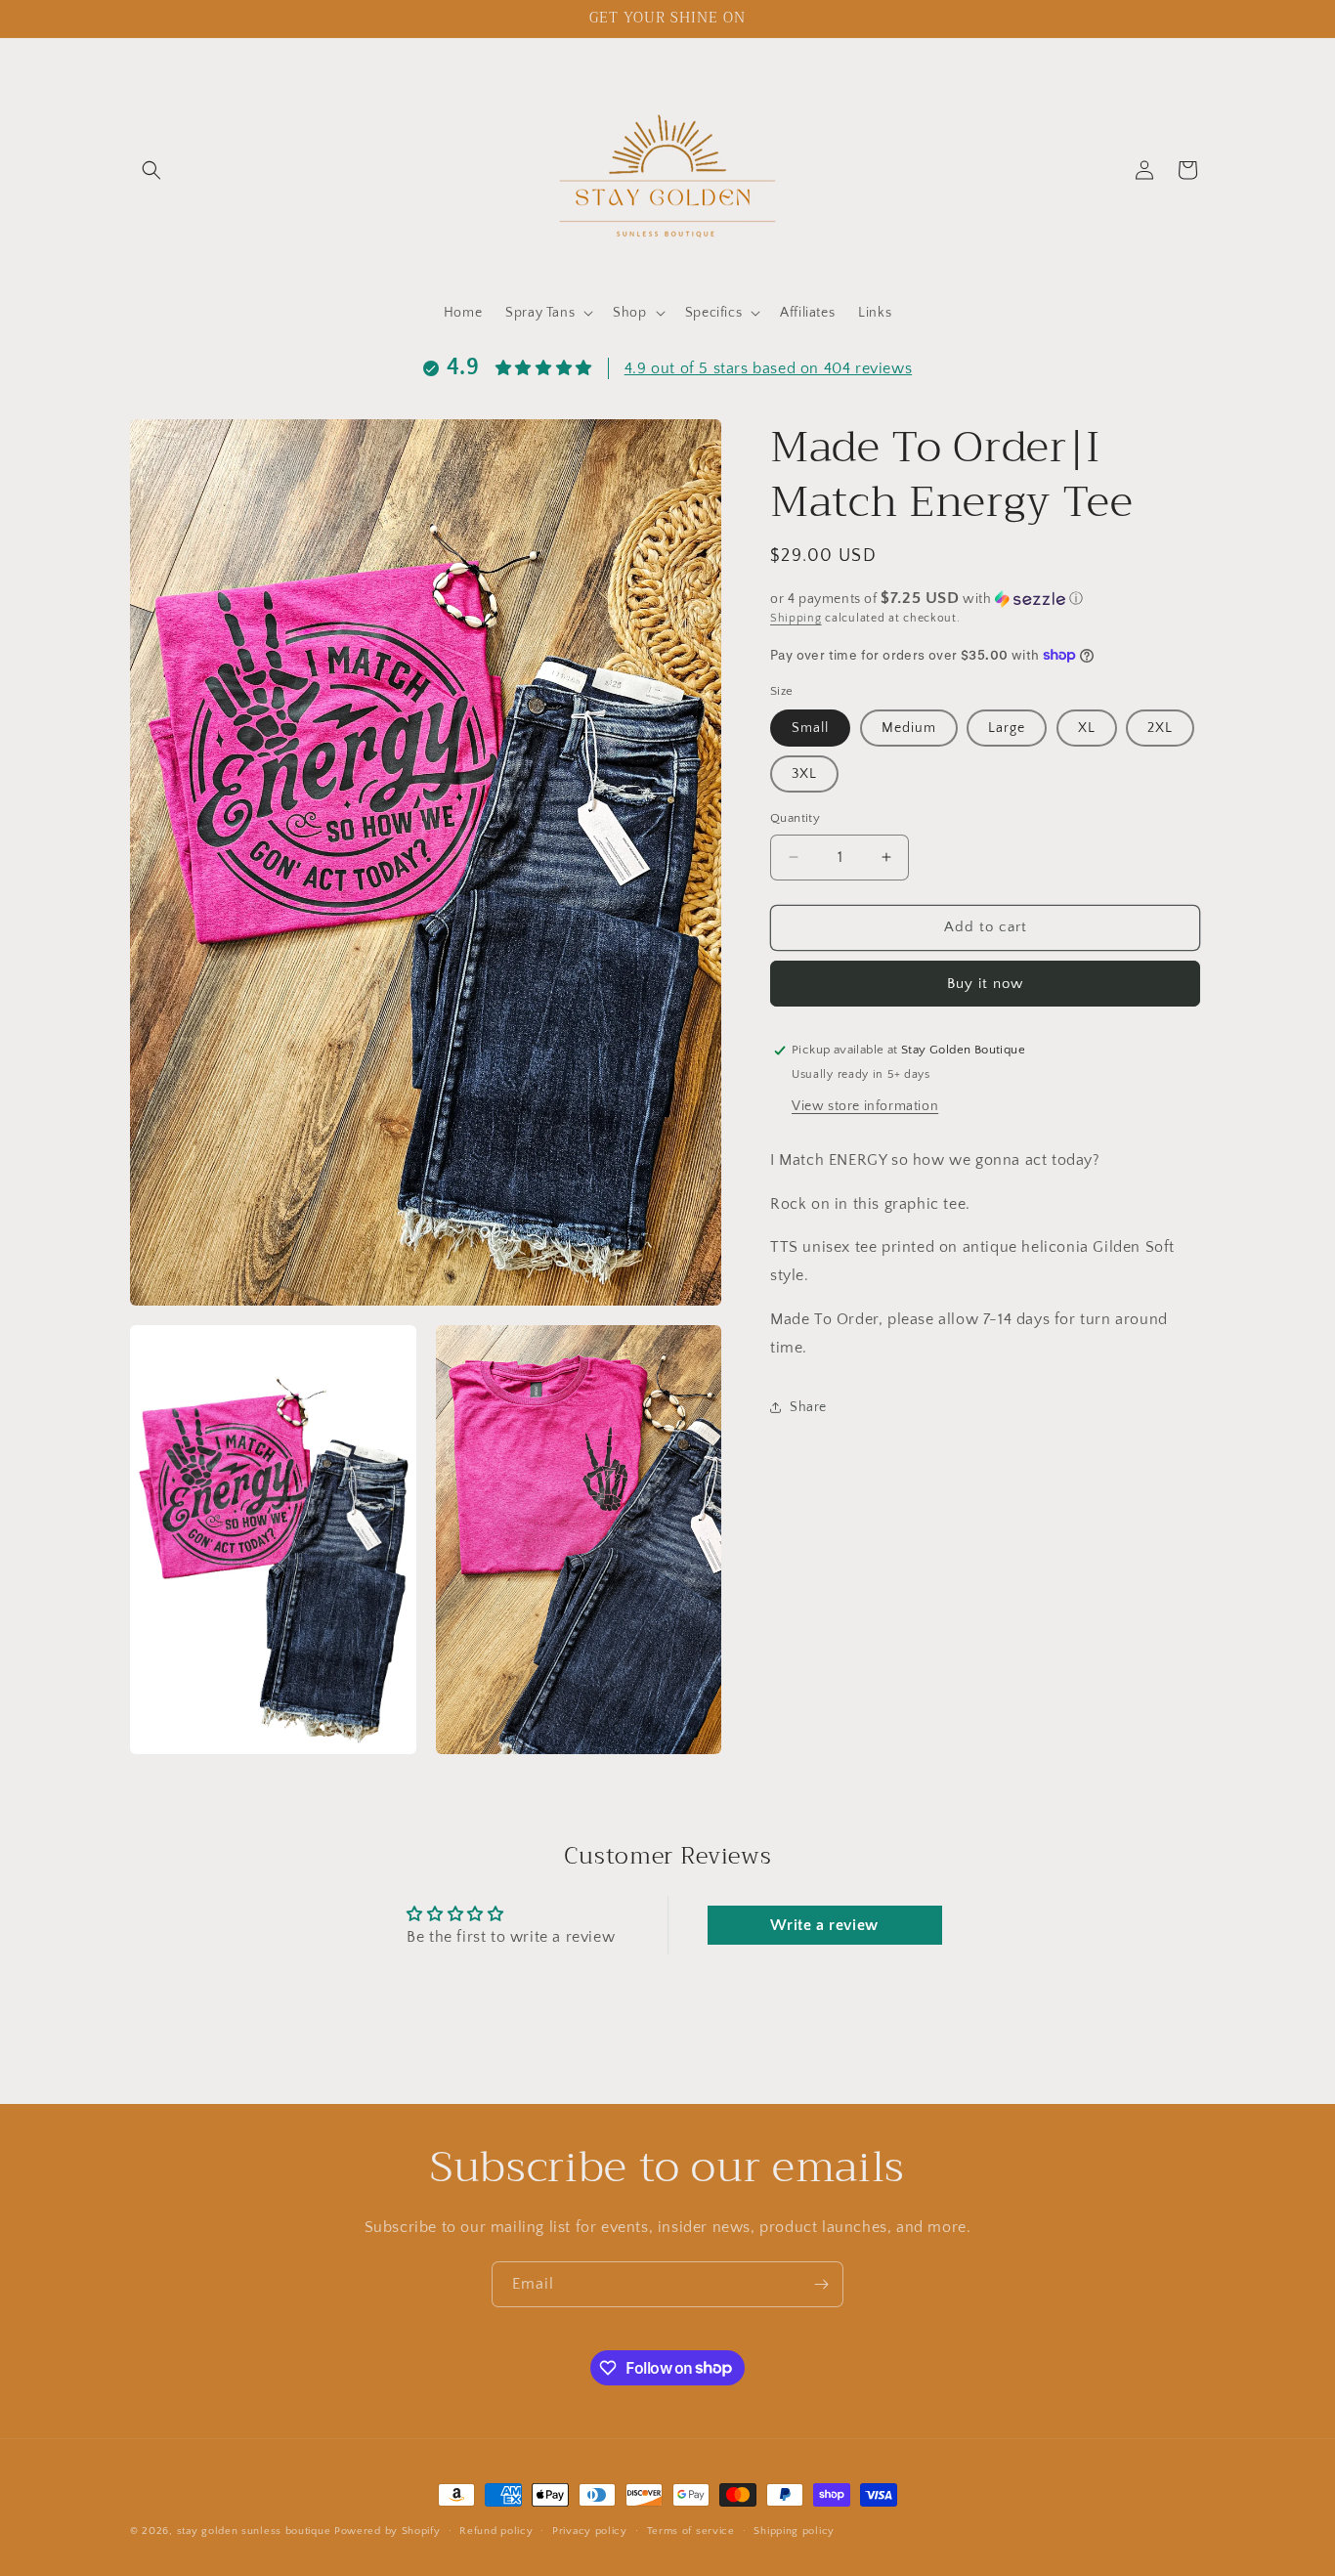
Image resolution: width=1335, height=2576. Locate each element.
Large (1007, 728)
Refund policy (496, 2530)
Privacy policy (590, 2530)
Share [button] (808, 1407)
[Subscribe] (821, 2284)
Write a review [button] (824, 1926)
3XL (804, 774)
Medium (909, 728)
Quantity (795, 818)
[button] (151, 170)
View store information (865, 1106)
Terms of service (691, 2530)
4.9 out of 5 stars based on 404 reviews (768, 368)
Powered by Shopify (388, 2531)
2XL (1160, 728)
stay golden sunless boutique (254, 2531)
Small (810, 728)
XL (1087, 728)
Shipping (796, 618)
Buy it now (985, 984)
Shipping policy (794, 2530)
